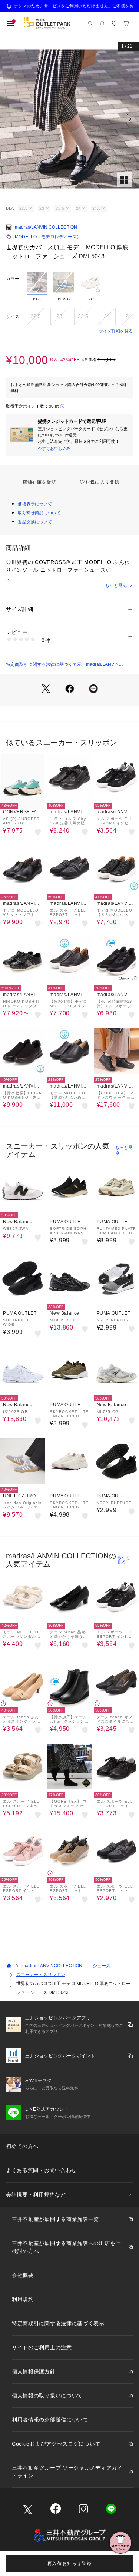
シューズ (102, 1966)
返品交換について (35, 522)
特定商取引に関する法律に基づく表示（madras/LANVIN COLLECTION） (62, 665)
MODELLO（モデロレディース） (48, 237)
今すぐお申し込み (54, 448)
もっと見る (116, 585)
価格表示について (35, 504)
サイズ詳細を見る (116, 331)
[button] (69, 119)
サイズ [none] (13, 316)
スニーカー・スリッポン (41, 1975)
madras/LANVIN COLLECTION (46, 227)
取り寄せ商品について (39, 513)
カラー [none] (13, 279)
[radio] (37, 286)
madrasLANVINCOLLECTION (52, 1966)
